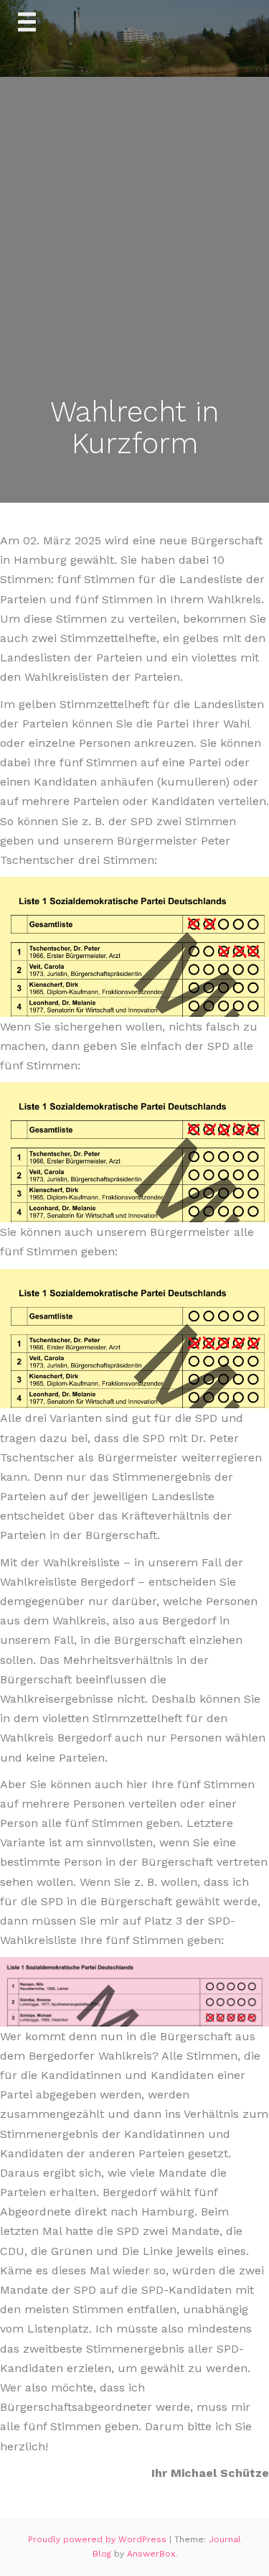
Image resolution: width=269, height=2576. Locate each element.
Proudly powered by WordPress (99, 2539)
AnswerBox (151, 2554)
